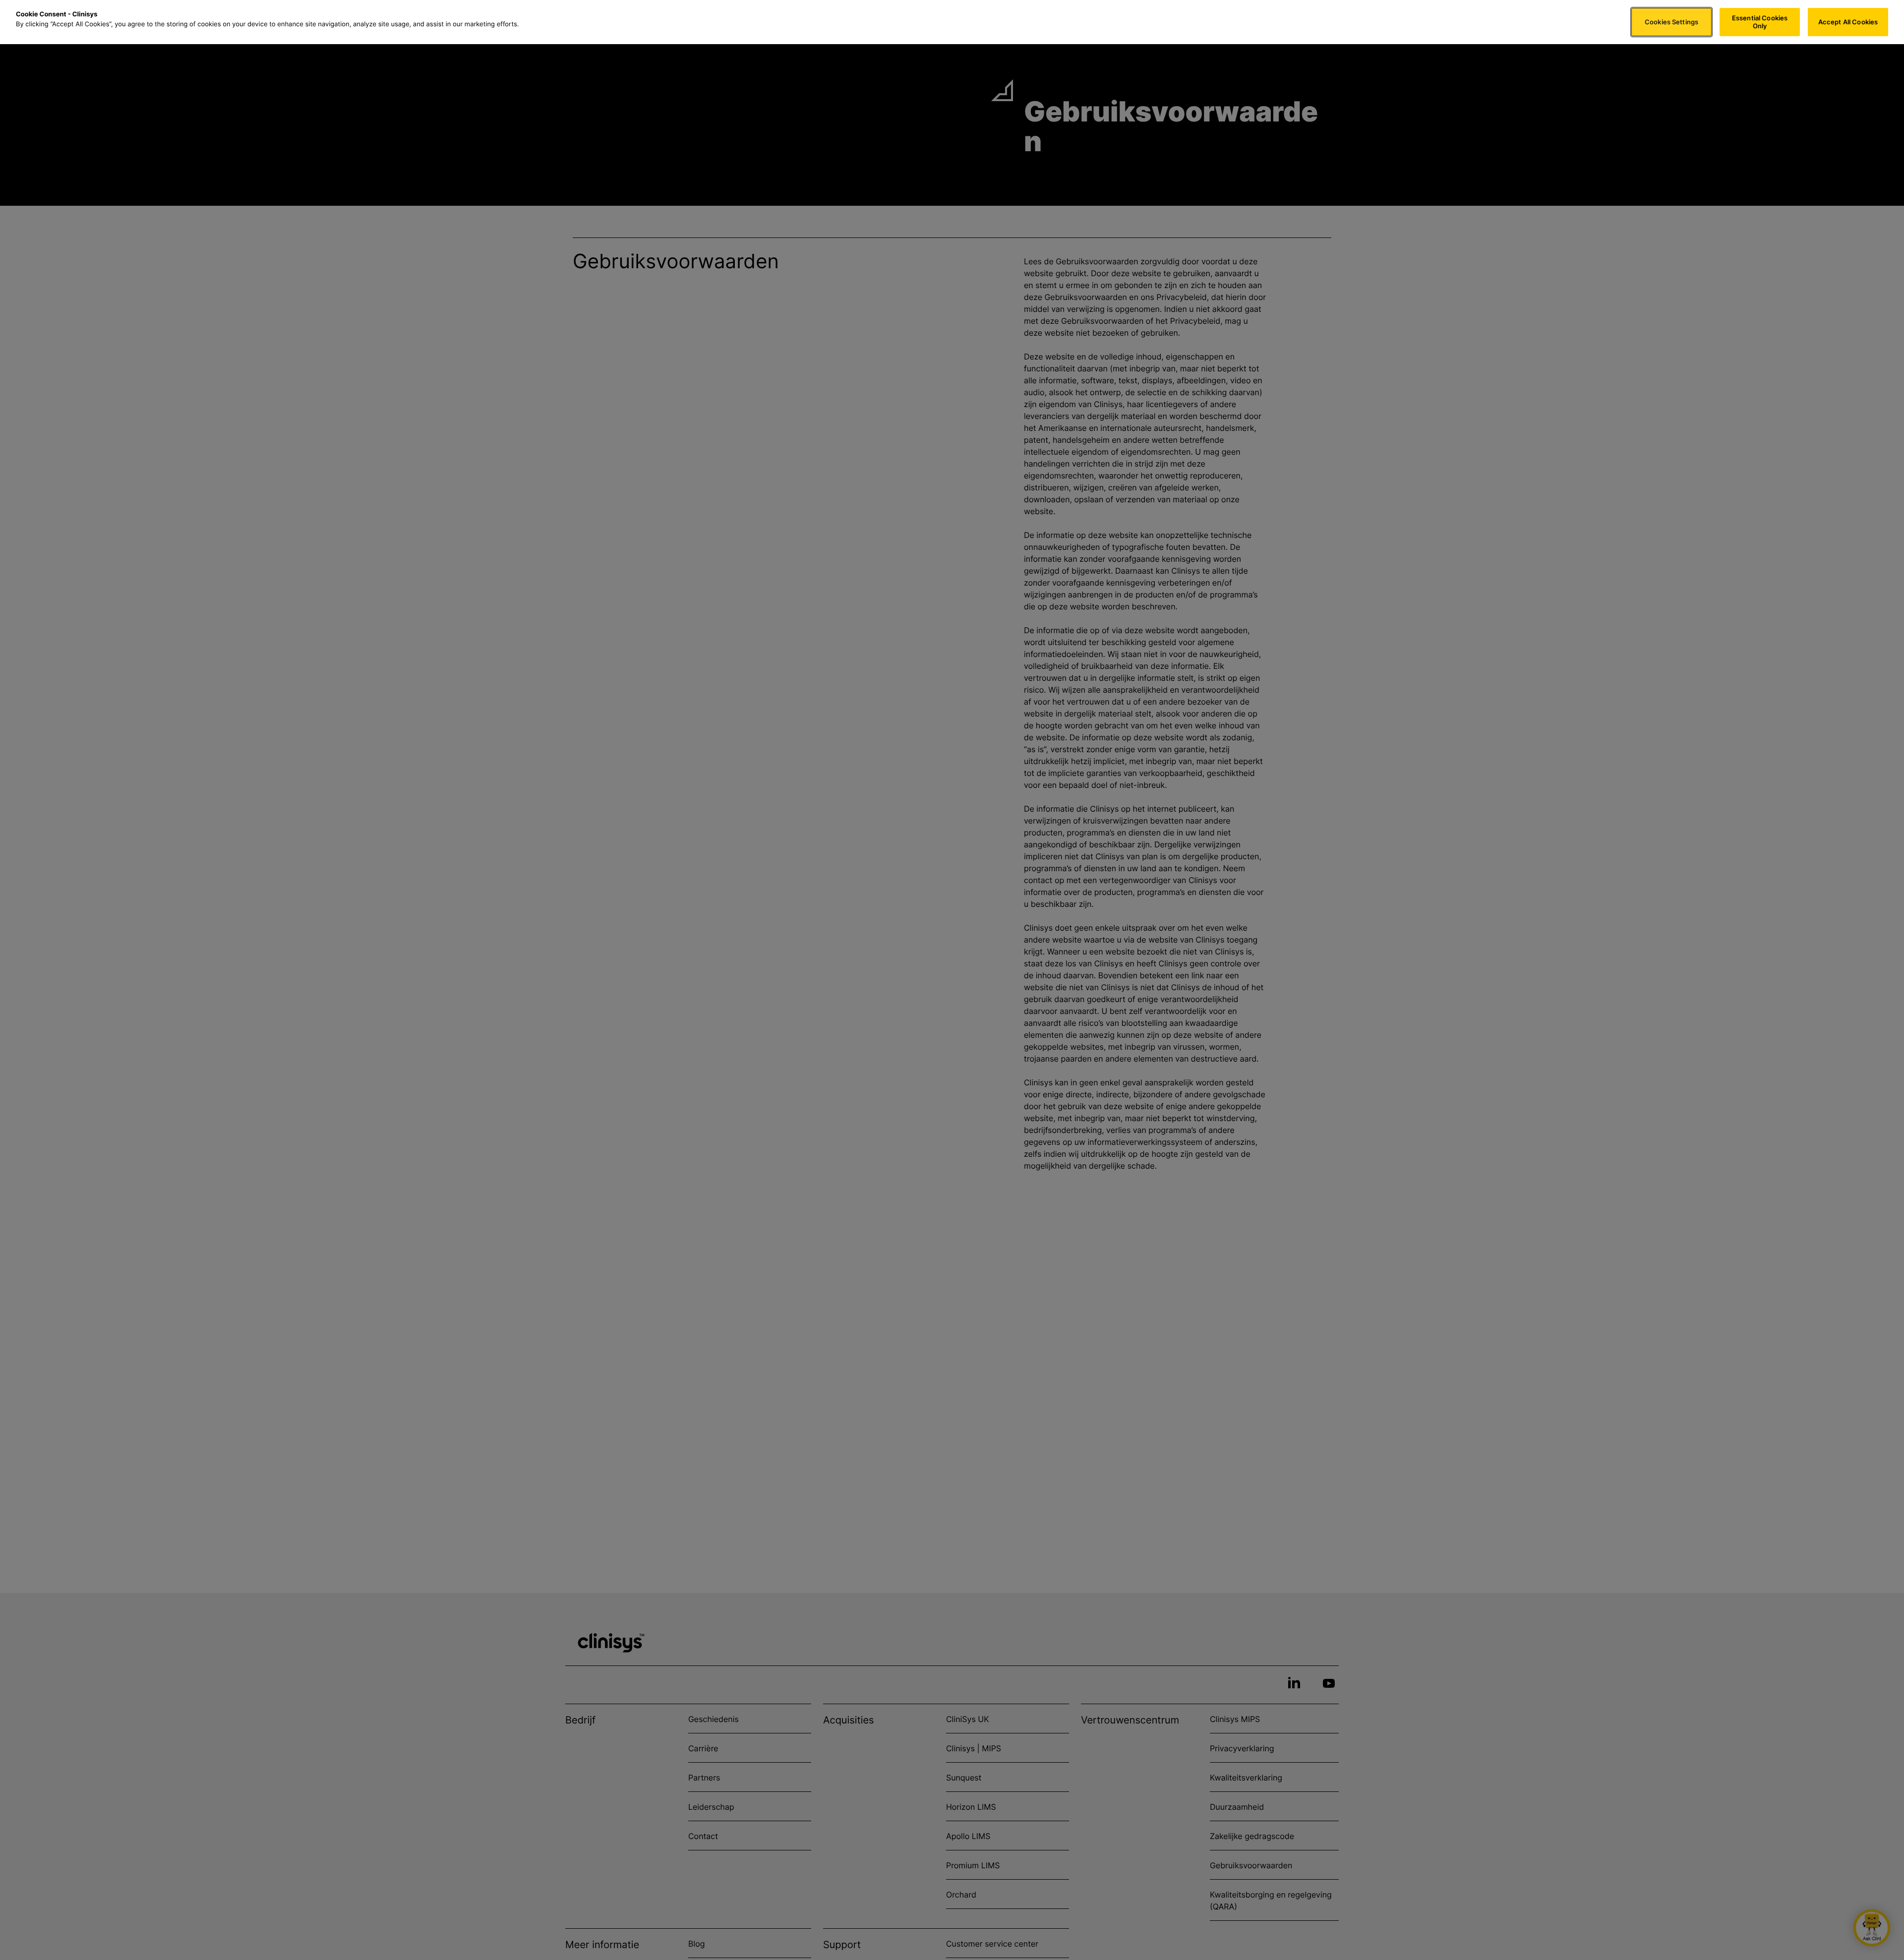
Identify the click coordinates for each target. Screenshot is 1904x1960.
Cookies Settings (1671, 22)
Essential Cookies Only (1760, 22)
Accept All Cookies (1848, 22)
